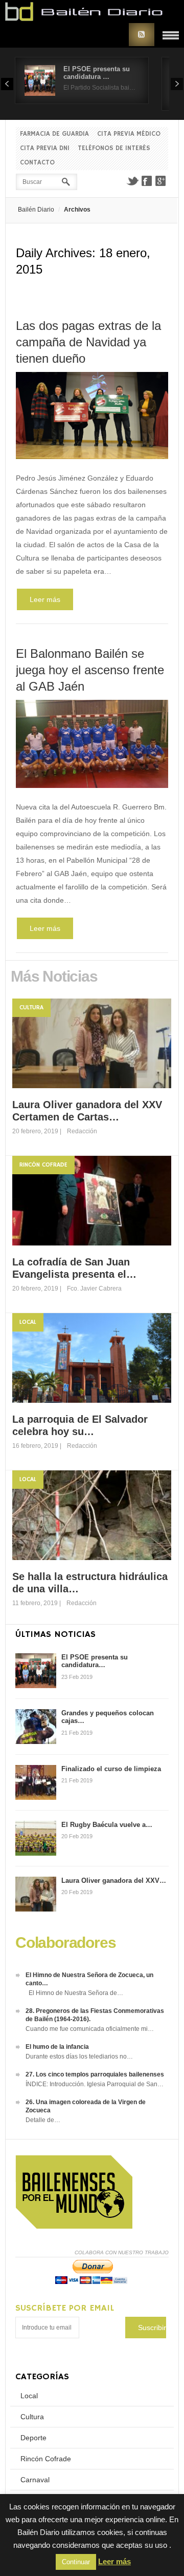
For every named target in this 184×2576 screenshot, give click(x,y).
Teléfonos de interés (114, 148)
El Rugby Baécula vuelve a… (107, 1825)
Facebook (147, 181)
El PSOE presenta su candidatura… (95, 1661)
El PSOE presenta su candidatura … (97, 73)
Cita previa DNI (45, 148)
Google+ (161, 181)
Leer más (45, 599)
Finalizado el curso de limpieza (111, 1769)
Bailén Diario (36, 210)
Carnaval (35, 2480)
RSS (142, 35)
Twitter (132, 181)
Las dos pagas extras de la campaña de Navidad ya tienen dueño (88, 342)
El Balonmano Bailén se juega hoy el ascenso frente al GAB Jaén (90, 670)
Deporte (33, 2438)
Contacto (37, 163)
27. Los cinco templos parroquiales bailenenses (95, 2074)
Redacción (82, 1131)
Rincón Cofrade (43, 1165)
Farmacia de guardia (54, 134)
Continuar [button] (76, 2562)
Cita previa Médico (129, 134)
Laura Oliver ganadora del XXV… (114, 1881)
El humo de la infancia (57, 2047)
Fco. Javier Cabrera (94, 1289)
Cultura (31, 1007)
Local (28, 1322)
